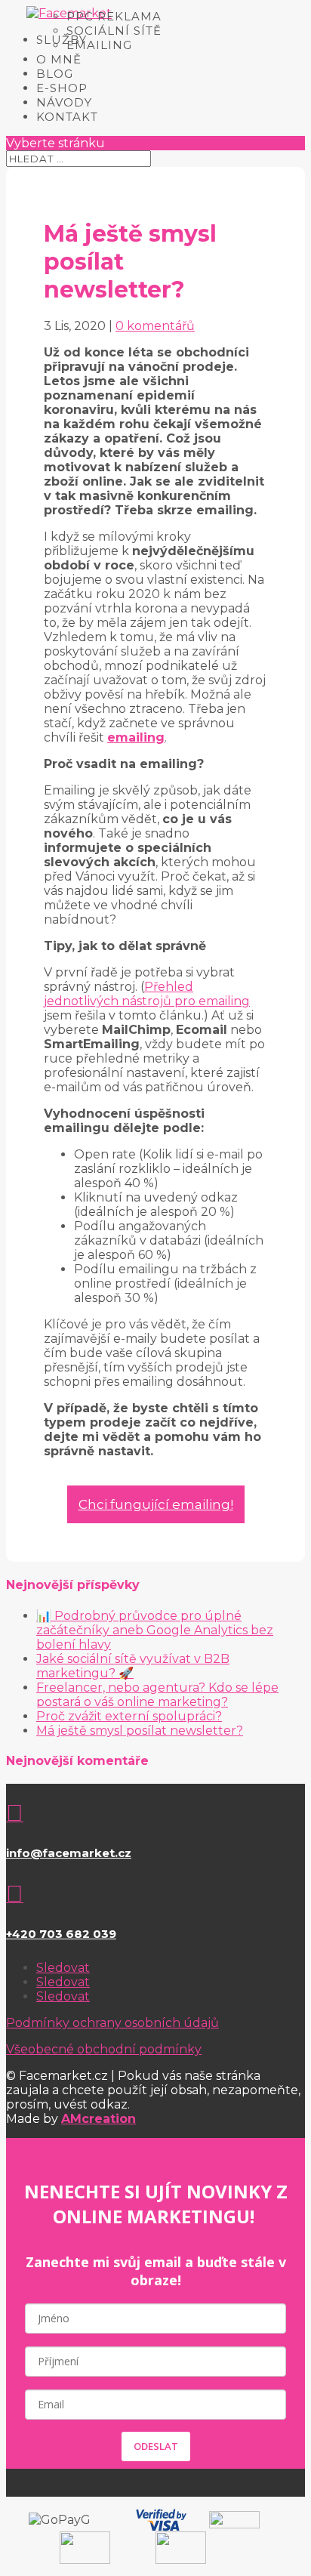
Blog (55, 74)
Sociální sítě (114, 31)
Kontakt (67, 117)
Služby (62, 40)
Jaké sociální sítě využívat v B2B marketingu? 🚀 (133, 1666)
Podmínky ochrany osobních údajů (112, 2023)
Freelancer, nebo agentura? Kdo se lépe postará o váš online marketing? (157, 1695)
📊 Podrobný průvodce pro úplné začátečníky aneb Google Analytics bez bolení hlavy (155, 1630)
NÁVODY (64, 102)
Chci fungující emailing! (156, 1504)
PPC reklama (114, 16)
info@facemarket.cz (69, 1853)
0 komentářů (155, 326)
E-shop (62, 88)
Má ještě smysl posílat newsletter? (140, 1731)
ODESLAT (156, 2446)
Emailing (99, 45)
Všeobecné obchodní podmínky (104, 2049)
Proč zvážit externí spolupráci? (129, 1716)
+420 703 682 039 (61, 1934)
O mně (59, 59)
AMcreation (99, 2119)
